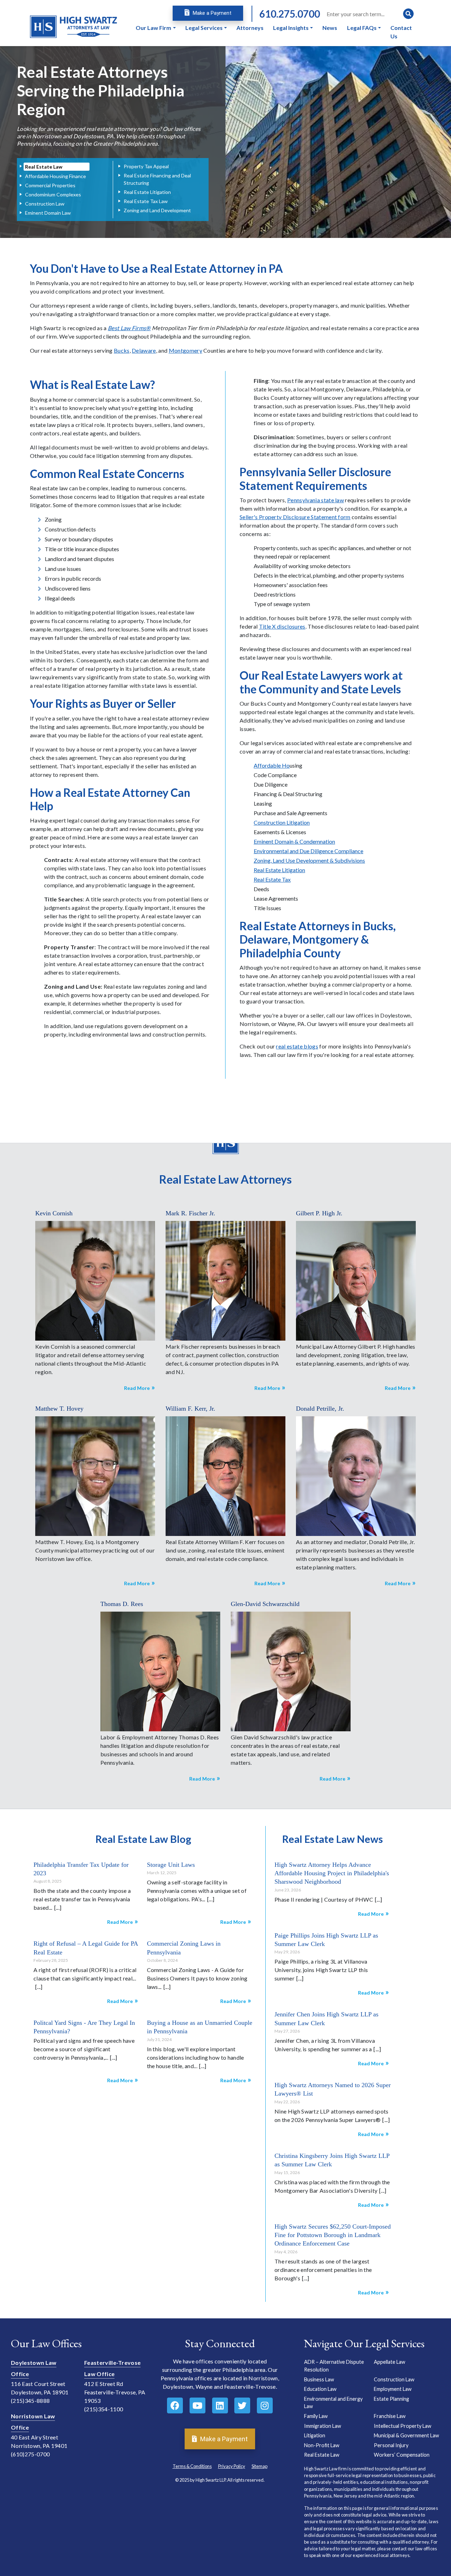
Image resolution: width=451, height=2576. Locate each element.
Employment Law (393, 2389)
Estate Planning (391, 2399)
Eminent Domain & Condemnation (294, 841)
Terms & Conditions (192, 2466)
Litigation (315, 2436)
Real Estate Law (44, 167)
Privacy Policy (232, 2466)
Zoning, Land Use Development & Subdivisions (309, 860)
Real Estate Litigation (147, 192)
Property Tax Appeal (146, 166)
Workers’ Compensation (402, 2455)
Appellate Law (390, 2362)
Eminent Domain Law (48, 213)
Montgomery (186, 350)
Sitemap (260, 2466)
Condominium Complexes (53, 194)
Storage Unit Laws (171, 1864)
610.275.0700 (290, 14)
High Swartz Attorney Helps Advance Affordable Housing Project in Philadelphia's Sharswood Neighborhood (332, 1873)
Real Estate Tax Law (146, 201)
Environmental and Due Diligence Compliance (308, 851)
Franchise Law (390, 2416)
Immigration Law (323, 2426)
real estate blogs (297, 1046)
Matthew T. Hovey (59, 1409)
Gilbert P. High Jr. (319, 1213)
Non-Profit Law (322, 2445)
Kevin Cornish (54, 1213)
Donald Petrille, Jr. (320, 1409)
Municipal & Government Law (406, 2436)
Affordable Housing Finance (55, 176)
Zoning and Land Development (157, 210)
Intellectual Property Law (403, 2426)
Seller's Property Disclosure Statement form (295, 517)
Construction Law (45, 204)
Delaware (144, 350)
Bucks (122, 350)
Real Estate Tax (272, 879)
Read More (137, 1388)
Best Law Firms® (129, 328)
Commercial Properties (50, 185)
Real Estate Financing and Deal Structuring (157, 179)
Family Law (316, 2416)
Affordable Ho (272, 765)
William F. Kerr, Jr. (190, 1409)
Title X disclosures (282, 626)
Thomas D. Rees (122, 1604)
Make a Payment (211, 13)
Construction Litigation (282, 822)
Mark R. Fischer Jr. (190, 1213)
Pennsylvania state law (316, 500)
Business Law (319, 2379)
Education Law (320, 2389)
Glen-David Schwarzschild (265, 1604)
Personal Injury (391, 2445)
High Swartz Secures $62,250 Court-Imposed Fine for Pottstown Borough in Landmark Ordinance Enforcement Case (333, 2235)
